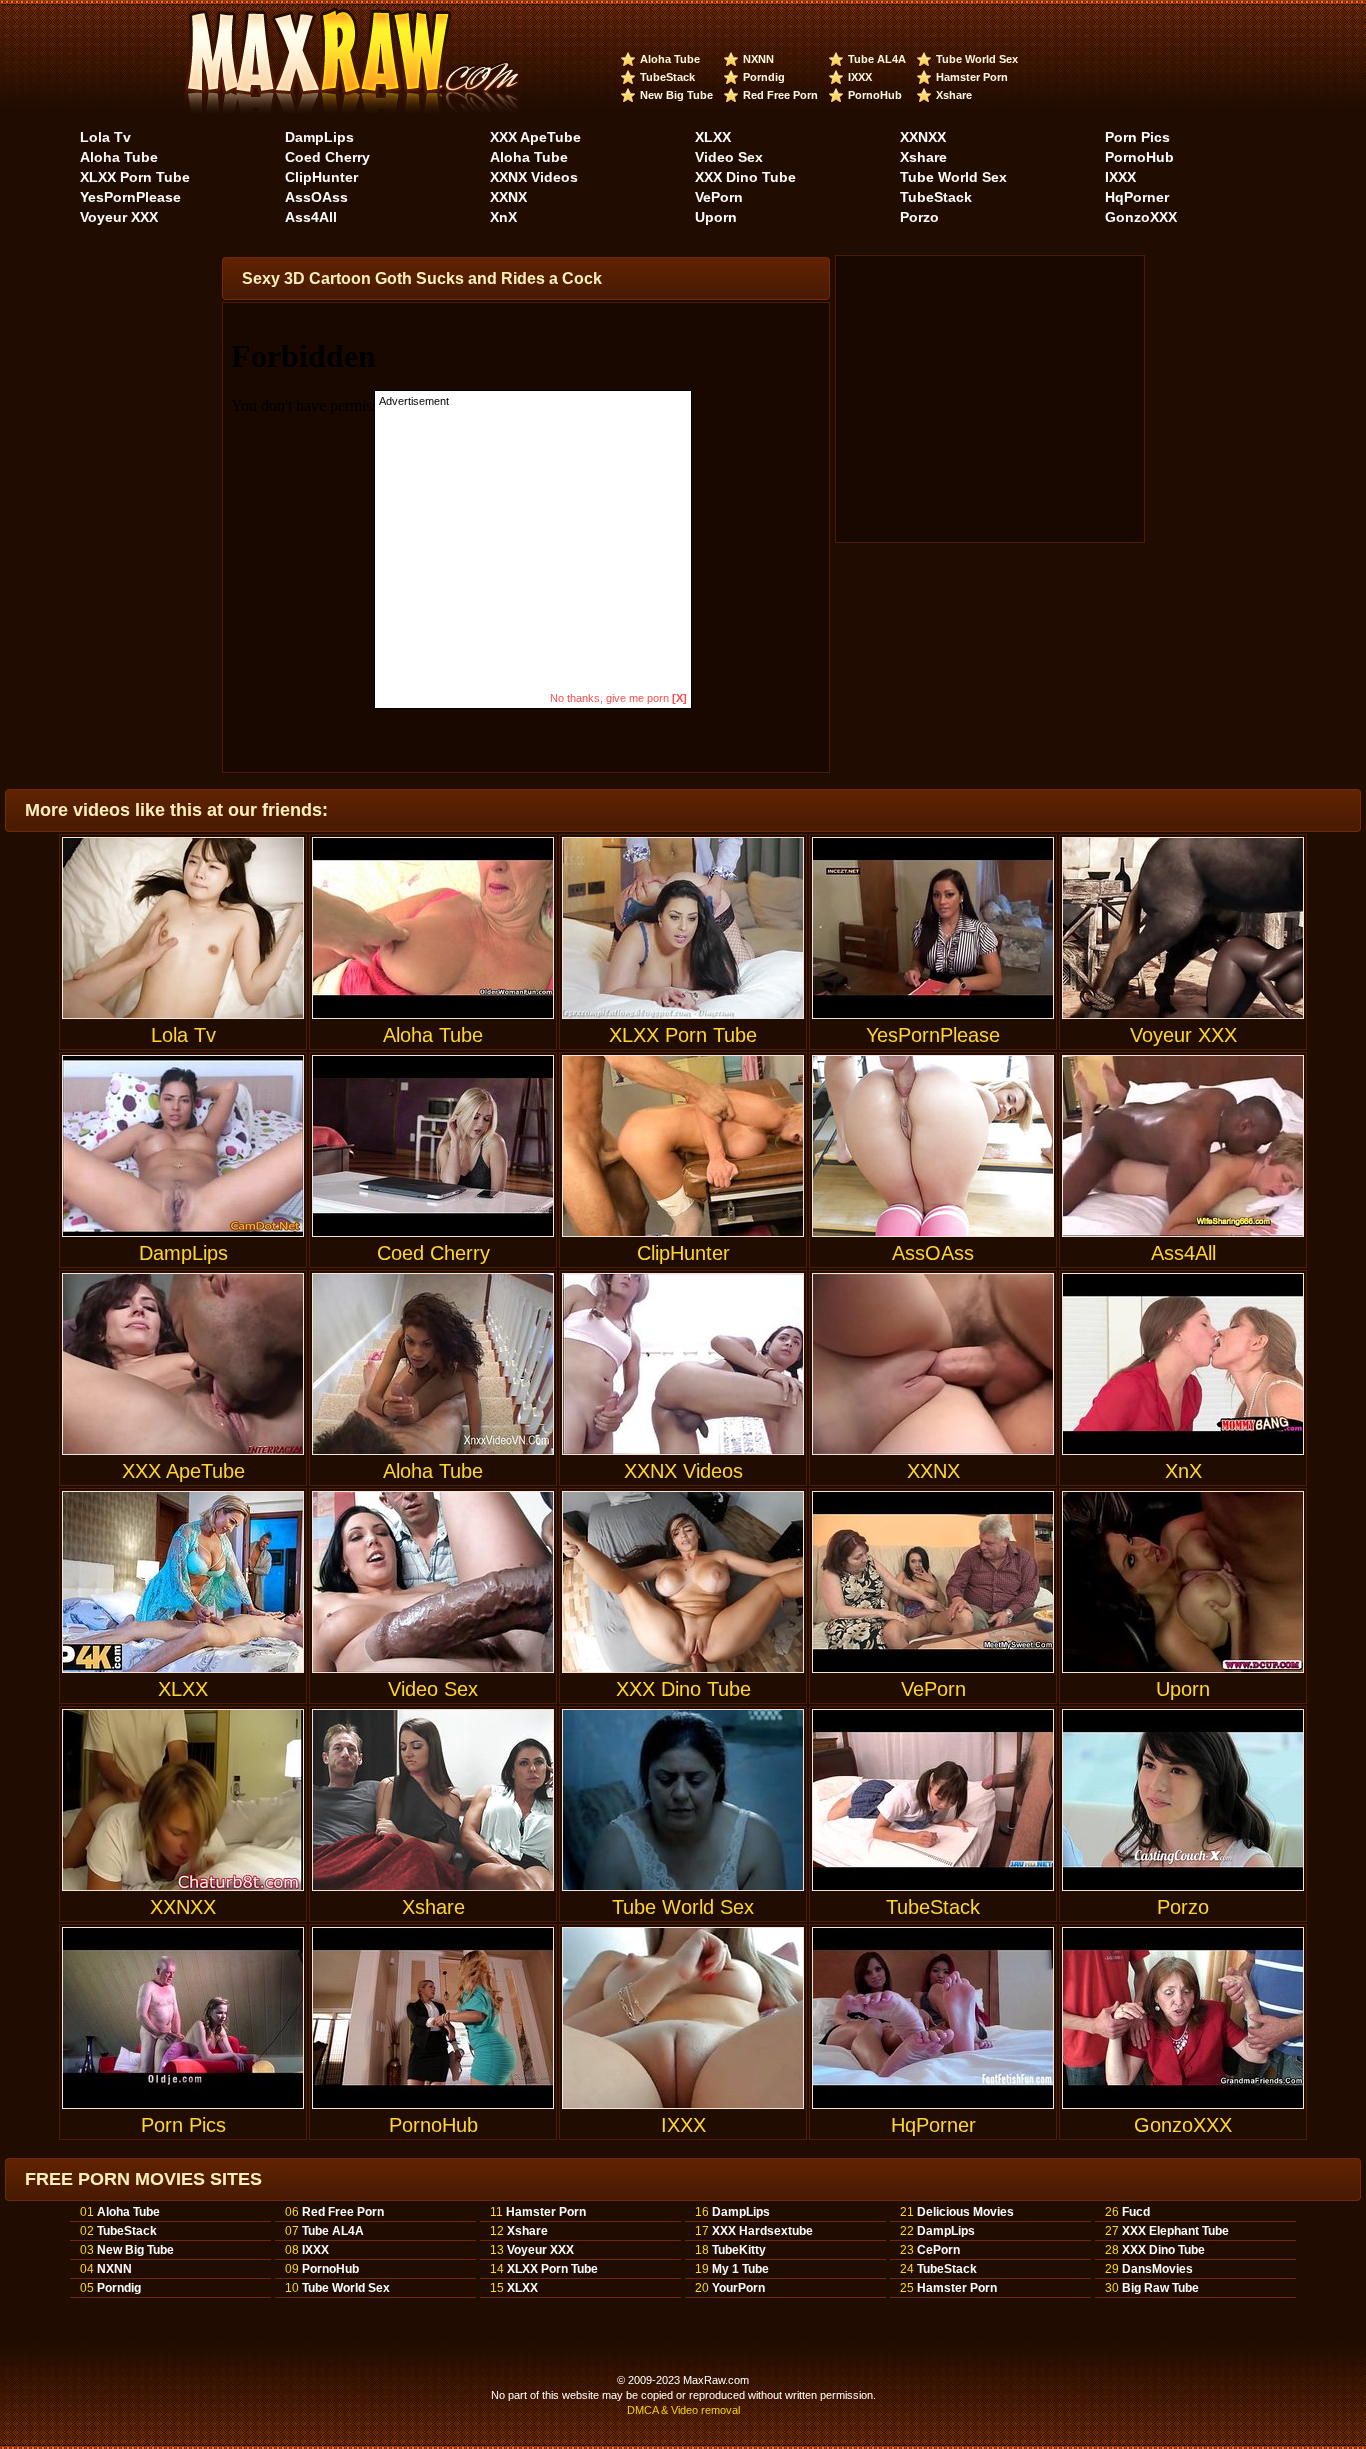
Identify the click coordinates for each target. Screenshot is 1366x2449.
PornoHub (875, 95)
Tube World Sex (977, 59)
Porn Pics (1137, 137)
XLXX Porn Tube (135, 177)
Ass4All (311, 217)
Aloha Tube (670, 59)
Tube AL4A (877, 59)
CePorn (938, 2250)
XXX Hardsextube (762, 2231)
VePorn (719, 197)
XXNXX (923, 137)
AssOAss (316, 197)
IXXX (860, 77)
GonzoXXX (1141, 217)
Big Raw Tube (1160, 2288)
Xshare (954, 95)
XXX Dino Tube (745, 177)
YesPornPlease (130, 197)
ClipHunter (321, 177)
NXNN (758, 59)
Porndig (764, 77)
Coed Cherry (327, 157)
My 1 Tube (740, 2269)
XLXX (713, 137)
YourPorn (738, 2288)
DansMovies (1157, 2269)
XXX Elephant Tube (1175, 2231)
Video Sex (729, 157)
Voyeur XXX (119, 217)
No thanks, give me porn (618, 698)
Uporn (716, 217)
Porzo (919, 217)
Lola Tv (105, 137)
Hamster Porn (972, 77)
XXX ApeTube (535, 137)
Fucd (1136, 2212)
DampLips (319, 137)
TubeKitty (739, 2250)
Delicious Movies (965, 2212)
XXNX (508, 197)
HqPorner (1137, 197)
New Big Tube (676, 95)
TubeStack (667, 77)
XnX (503, 217)
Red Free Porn (780, 95)
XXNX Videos (534, 177)
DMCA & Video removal (683, 2410)
